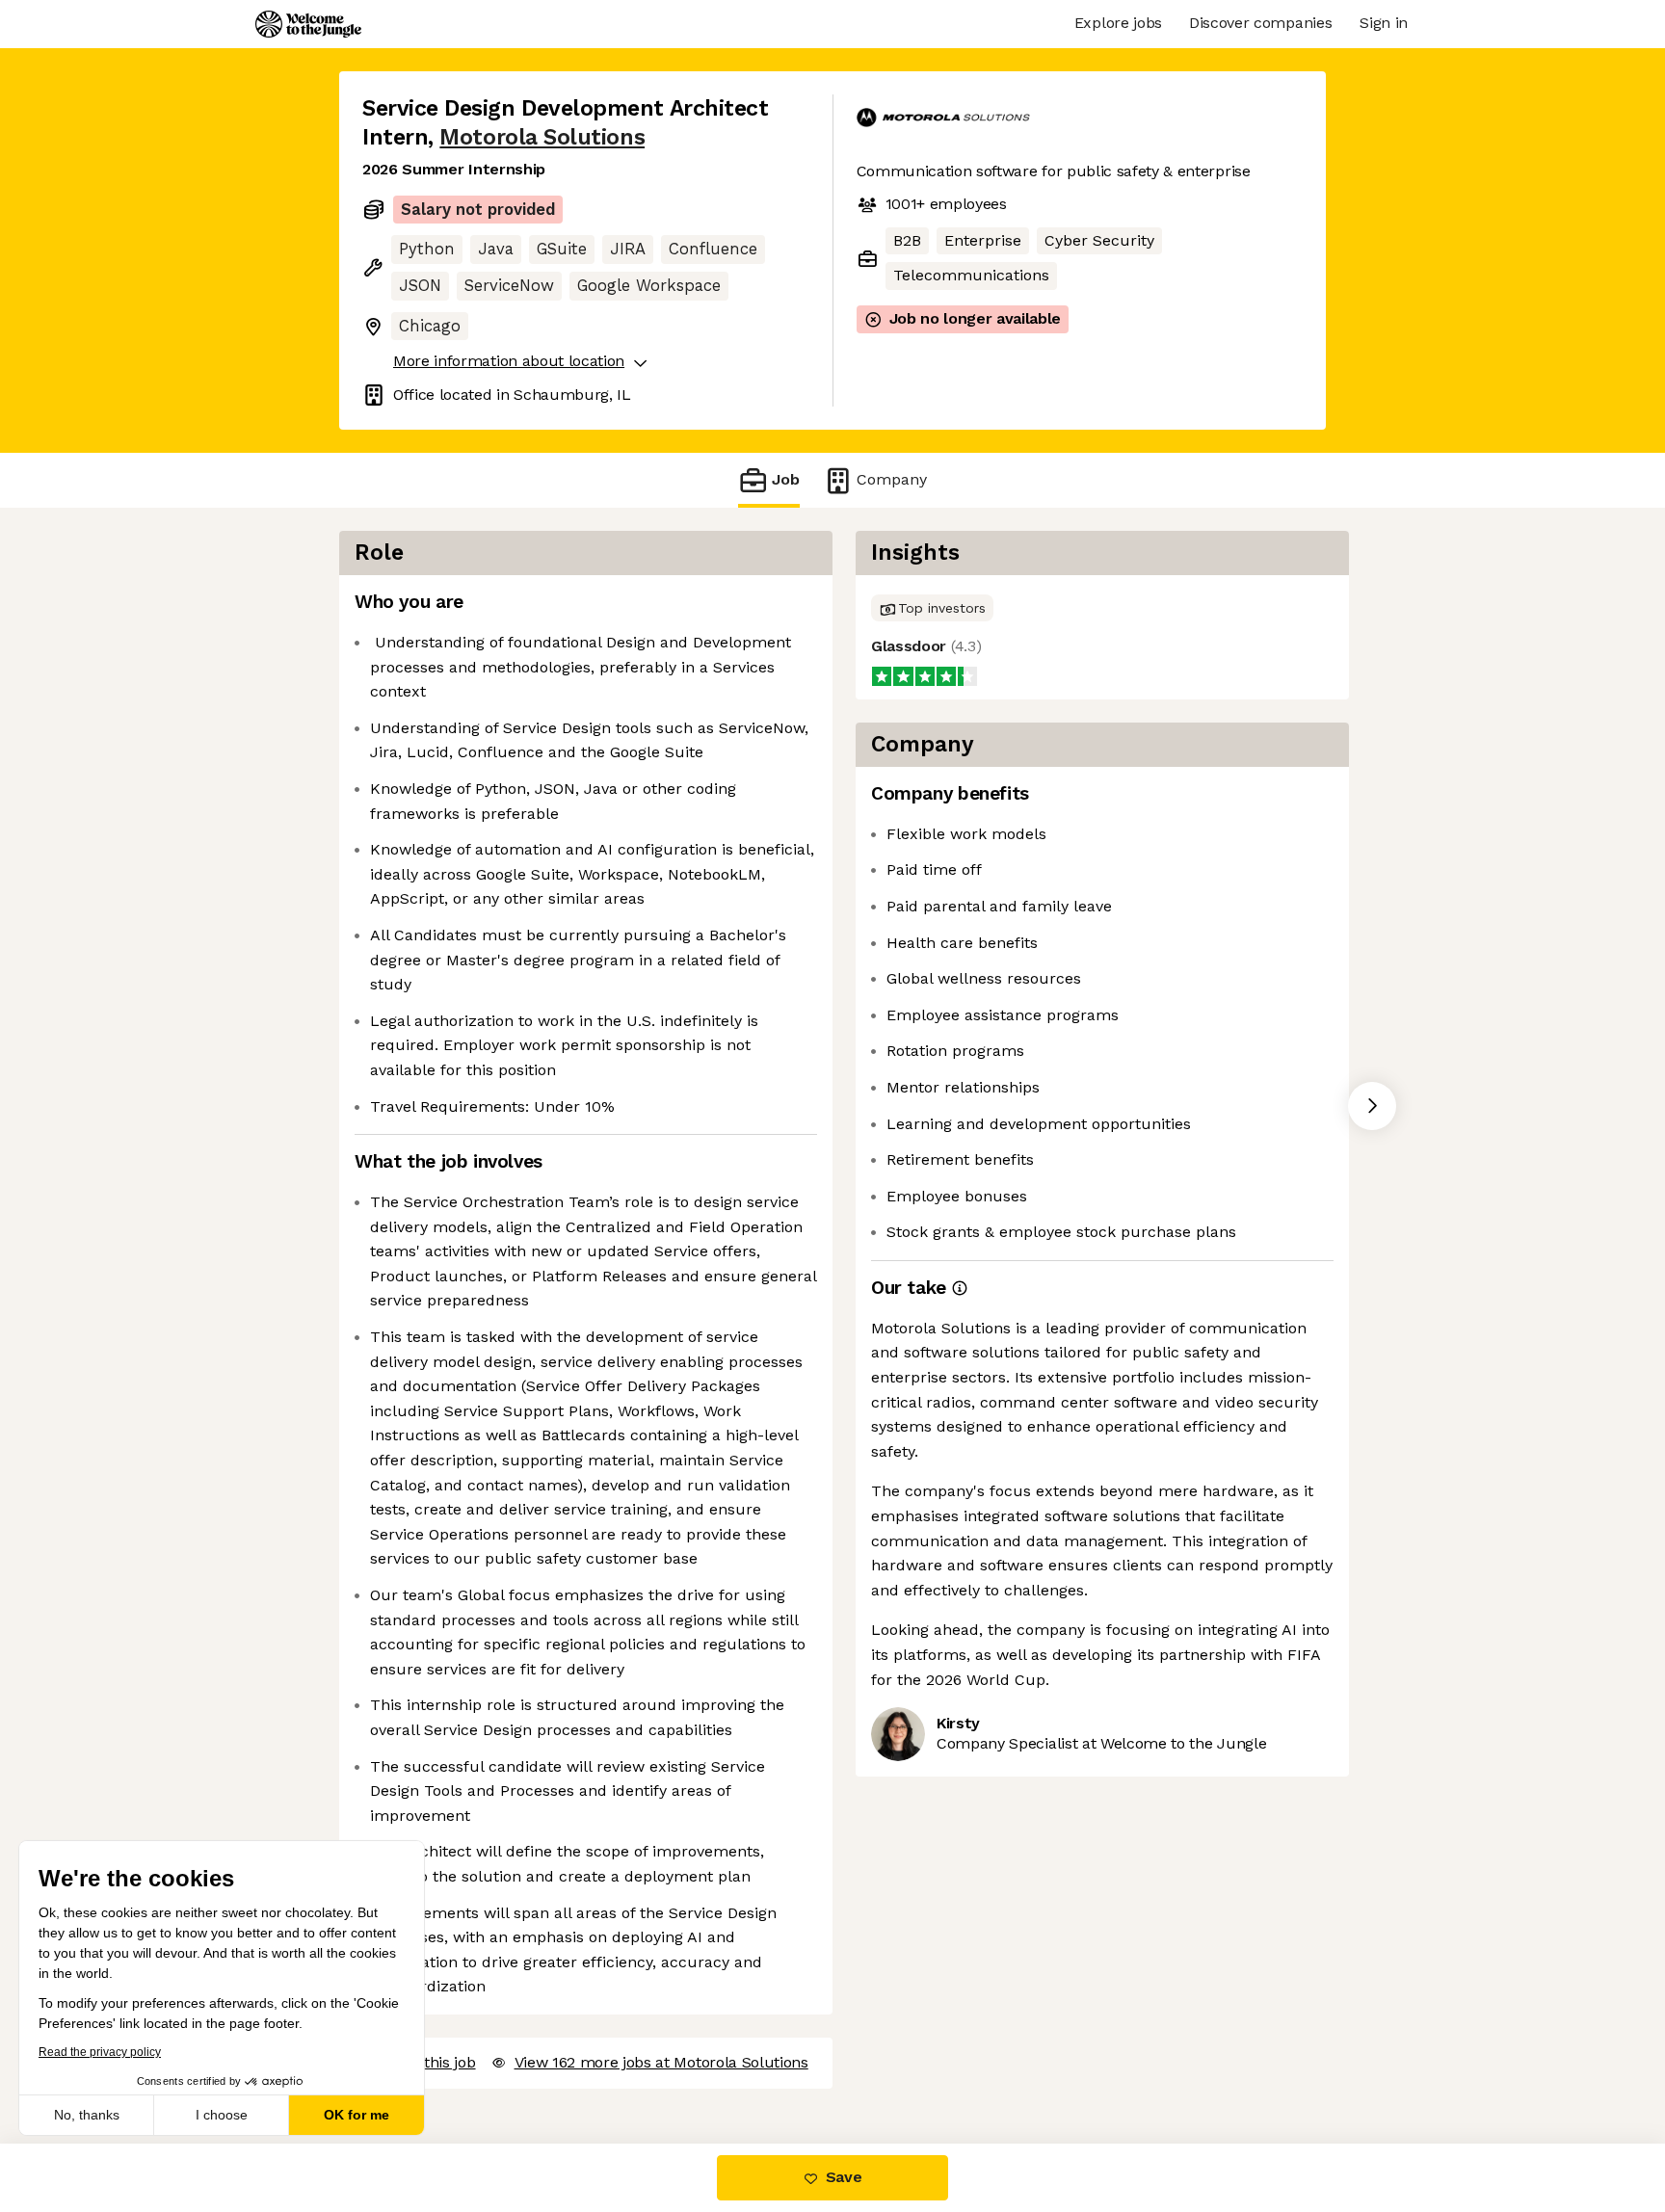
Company (892, 479)
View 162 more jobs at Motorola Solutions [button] (661, 2062)
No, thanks (87, 2115)
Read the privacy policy (100, 2052)
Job (786, 479)
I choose (222, 2115)
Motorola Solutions (542, 137)
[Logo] (308, 24)
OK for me (357, 2115)
